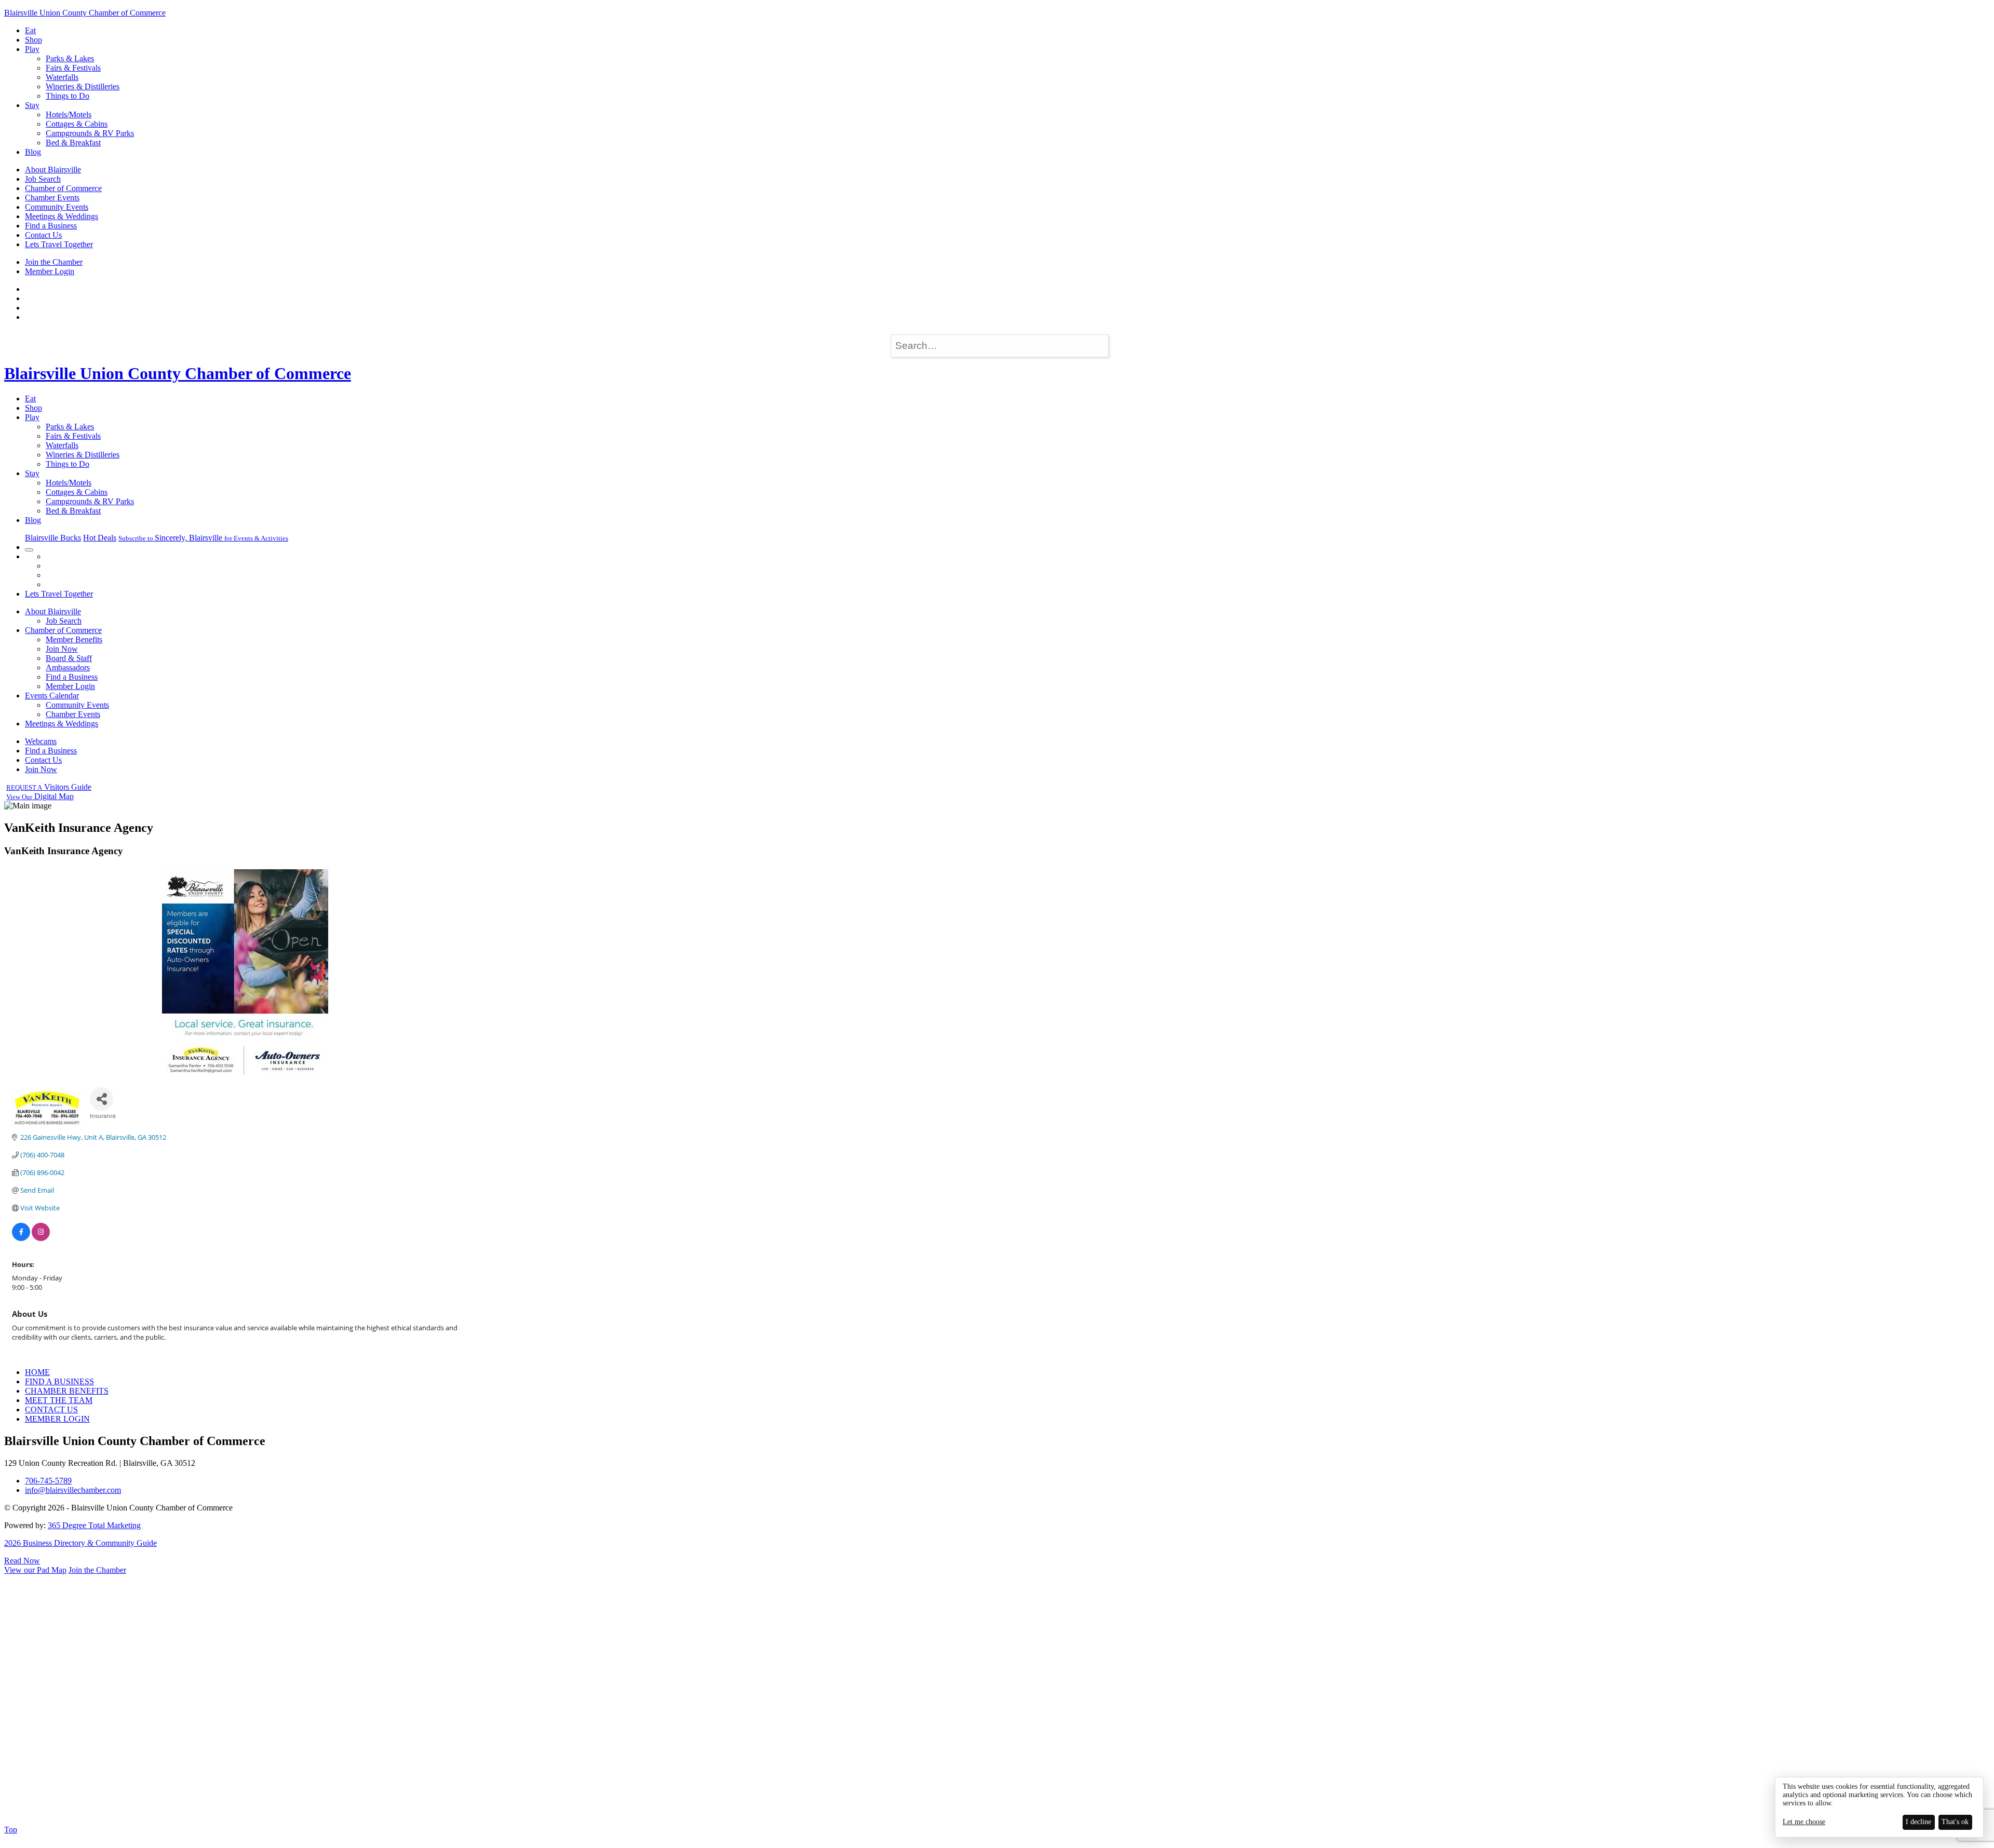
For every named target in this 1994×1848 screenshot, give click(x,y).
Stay (32, 105)
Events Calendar (52, 696)
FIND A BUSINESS (59, 1381)
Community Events (57, 207)
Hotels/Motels (69, 114)
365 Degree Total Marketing (94, 1525)
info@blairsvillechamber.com (73, 1490)
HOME (37, 1372)
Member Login (50, 271)
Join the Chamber (54, 262)
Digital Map (40, 796)
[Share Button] (102, 1099)
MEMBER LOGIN (57, 1419)
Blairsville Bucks (53, 538)
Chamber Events (52, 198)
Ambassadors (68, 667)
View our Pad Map (35, 1570)
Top (11, 1830)
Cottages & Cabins (77, 124)
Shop (33, 40)
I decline (1918, 1822)
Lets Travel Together (59, 244)
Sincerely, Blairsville (203, 538)
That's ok (1955, 1822)
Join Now (62, 649)
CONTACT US (51, 1409)
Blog (33, 152)
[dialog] (1879, 1807)
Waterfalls (62, 77)
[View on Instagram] (41, 1238)
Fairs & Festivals (73, 68)
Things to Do (68, 96)
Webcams (41, 741)
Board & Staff (69, 658)
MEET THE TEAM (59, 1400)
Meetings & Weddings (62, 216)
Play (32, 49)
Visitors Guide (49, 787)
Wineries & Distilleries (83, 86)
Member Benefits (74, 639)
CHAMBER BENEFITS (67, 1391)
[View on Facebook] (21, 1238)
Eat (30, 30)
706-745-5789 (48, 1481)
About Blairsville (53, 170)
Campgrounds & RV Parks (90, 133)
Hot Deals (100, 538)
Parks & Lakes (70, 58)
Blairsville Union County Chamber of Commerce (85, 13)
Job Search (43, 179)
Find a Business (51, 226)
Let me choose (1804, 1822)
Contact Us (43, 235)
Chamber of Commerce (63, 188)
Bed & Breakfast (73, 143)
